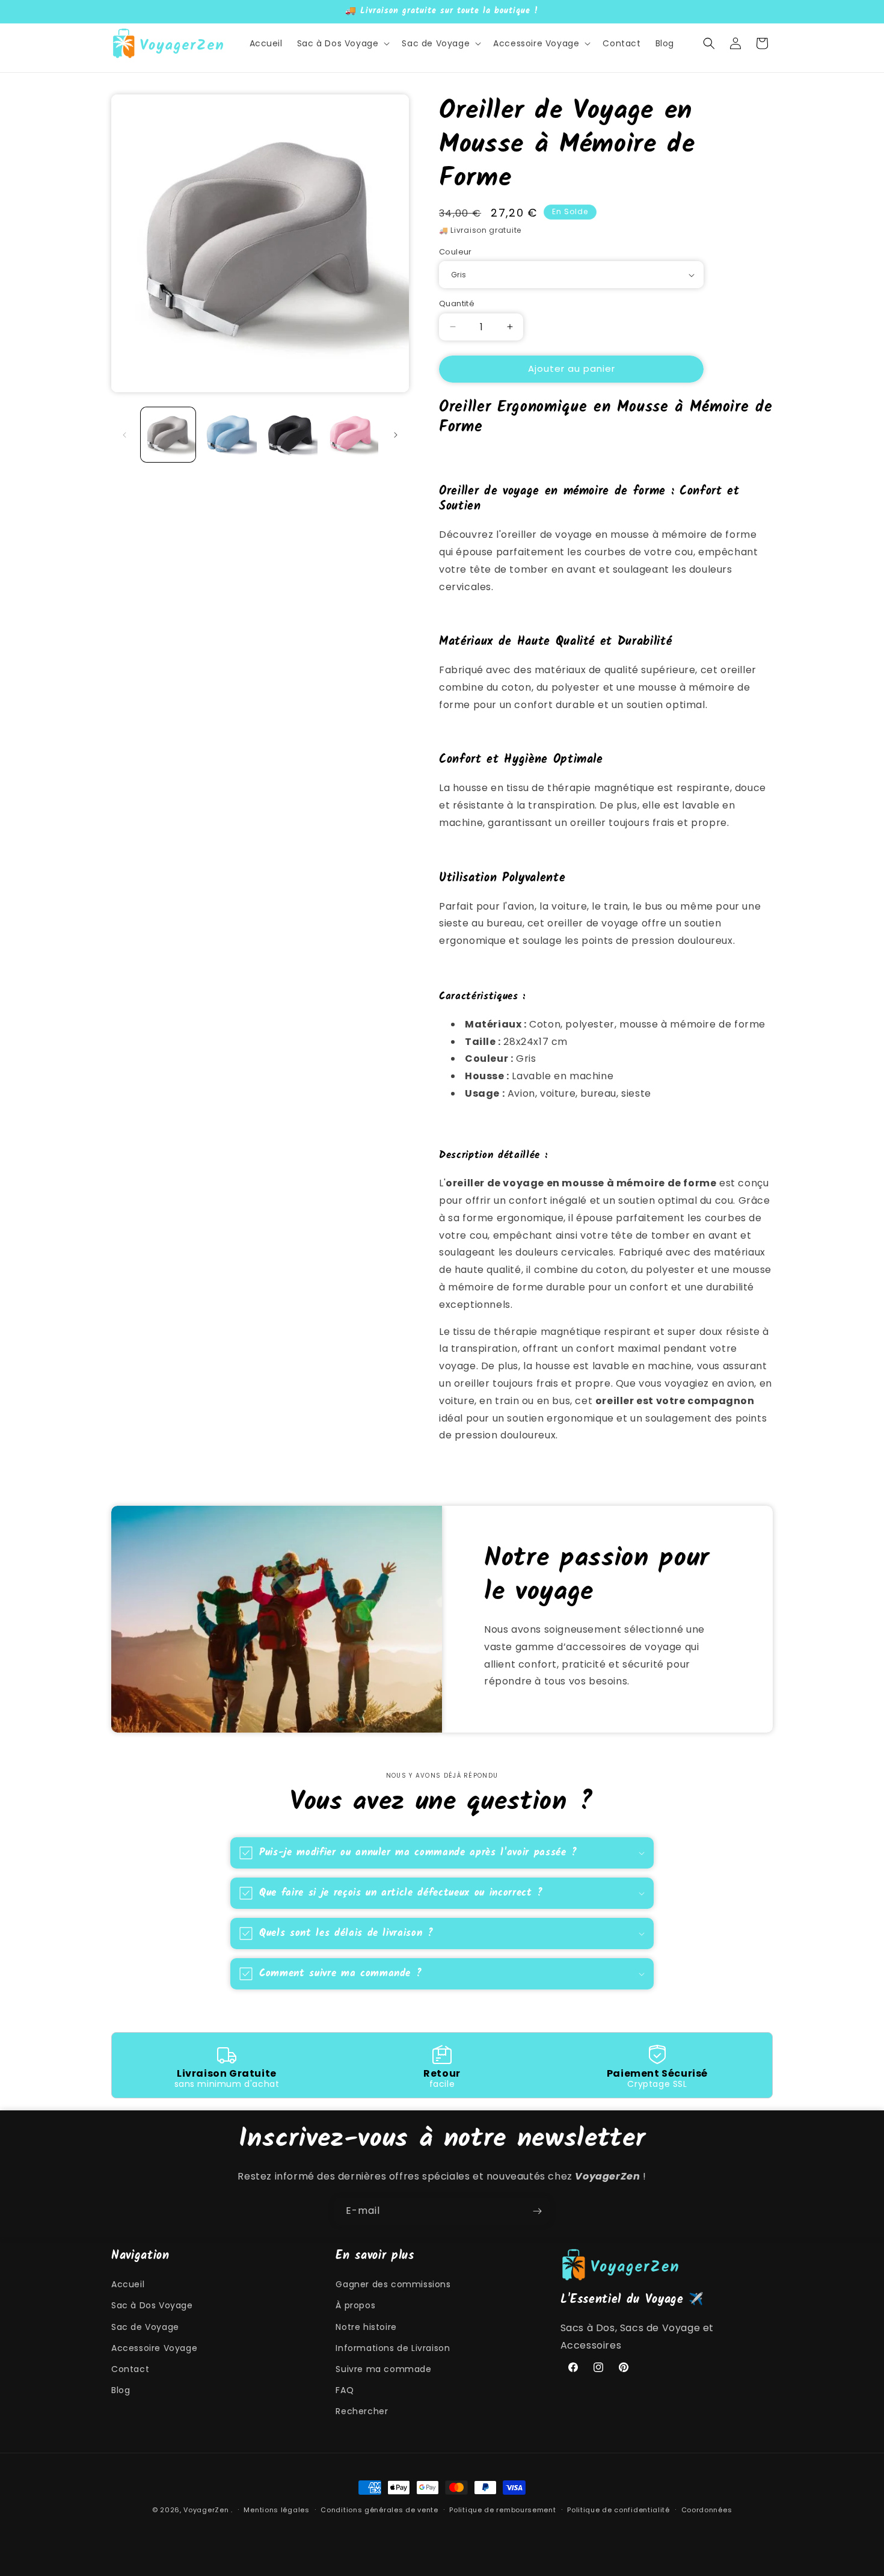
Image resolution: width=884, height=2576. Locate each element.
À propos (355, 2305)
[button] (342, 43)
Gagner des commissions (393, 2284)
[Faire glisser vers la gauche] (124, 435)
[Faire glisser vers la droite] (396, 435)
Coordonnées (707, 2509)
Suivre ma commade (383, 2369)
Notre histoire (366, 2327)
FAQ (345, 2390)
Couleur (456, 252)
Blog (121, 2390)
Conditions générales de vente (379, 2509)
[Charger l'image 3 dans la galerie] (290, 435)
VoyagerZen (206, 2510)
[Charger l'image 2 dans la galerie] (229, 435)
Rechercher (362, 2411)
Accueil (128, 2284)
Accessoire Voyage (154, 2348)
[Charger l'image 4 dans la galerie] (351, 435)
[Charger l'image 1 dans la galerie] (168, 435)
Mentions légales (276, 2509)
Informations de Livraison (393, 2348)
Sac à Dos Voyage (152, 2305)
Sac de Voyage (145, 2327)
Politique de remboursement (502, 2509)
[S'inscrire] (537, 2211)
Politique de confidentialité (618, 2509)
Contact (130, 2369)
